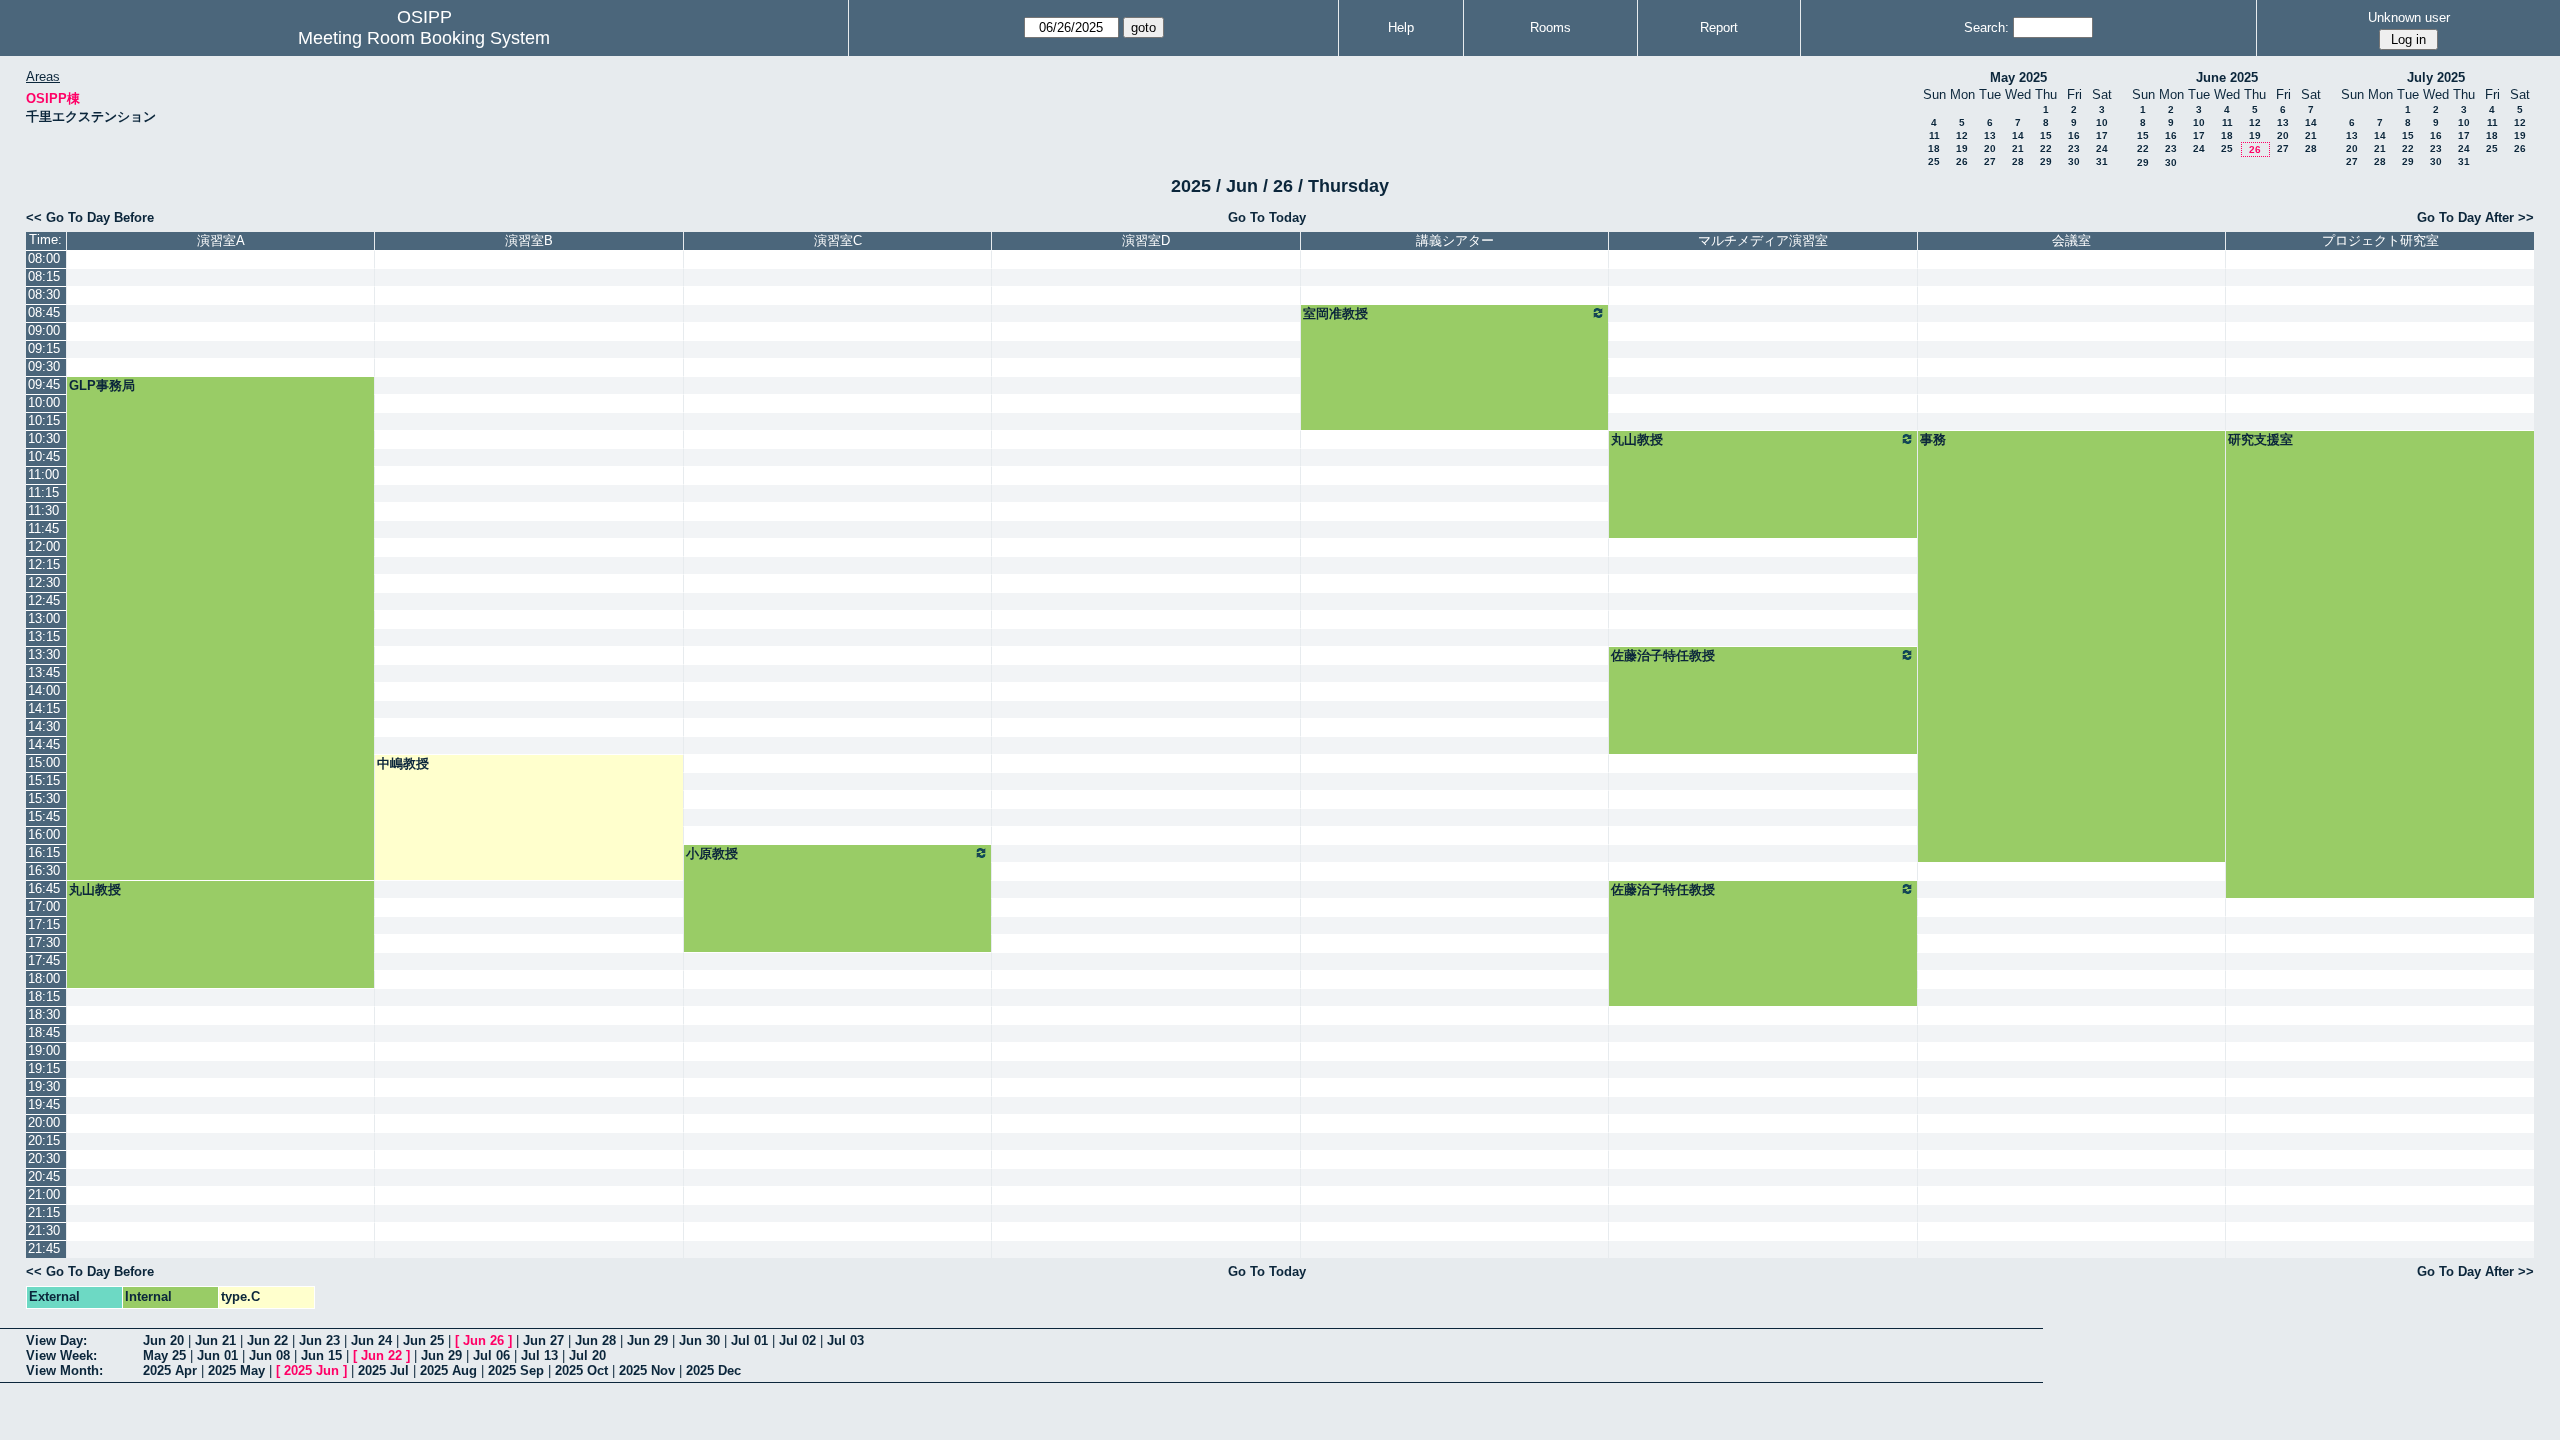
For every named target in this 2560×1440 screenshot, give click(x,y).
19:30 (44, 1086)
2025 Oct (581, 1370)
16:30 (44, 870)
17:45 (44, 960)
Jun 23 (319, 1340)
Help (1401, 27)
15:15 (44, 780)
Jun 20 (163, 1340)
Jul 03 (845, 1340)
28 (2018, 161)
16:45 (44, 888)
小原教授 (712, 853)
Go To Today (1267, 217)
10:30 (44, 438)
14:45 (44, 744)
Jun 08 (269, 1355)
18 (1934, 148)
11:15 (43, 492)
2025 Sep (516, 1370)
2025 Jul (383, 1370)
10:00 (44, 402)
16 (2074, 135)
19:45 (44, 1104)
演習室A (221, 240)
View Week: (61, 1355)
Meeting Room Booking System (424, 38)
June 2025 (2227, 77)
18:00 (44, 978)
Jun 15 (321, 1355)
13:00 (44, 618)
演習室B (529, 240)
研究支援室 (2260, 439)
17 (2102, 135)
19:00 (44, 1050)
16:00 (44, 834)
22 (2046, 148)
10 (2102, 122)
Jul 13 (539, 1355)
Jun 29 (647, 1340)
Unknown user (2409, 17)
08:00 (44, 258)
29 (2046, 161)
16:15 (44, 852)
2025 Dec (713, 1370)
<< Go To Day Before (90, 217)
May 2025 (2018, 77)
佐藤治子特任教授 (1663, 655)
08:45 (44, 312)
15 (2046, 135)
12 (1962, 135)
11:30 (43, 510)
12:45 (44, 600)
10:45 (44, 456)
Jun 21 (215, 1340)
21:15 (44, 1212)
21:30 (44, 1230)
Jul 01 (749, 1340)
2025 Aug (448, 1370)
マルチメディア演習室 (1763, 240)
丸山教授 (1637, 439)
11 (1934, 135)
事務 (1933, 439)
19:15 (44, 1068)
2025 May (236, 1370)
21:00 (44, 1194)
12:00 (44, 546)
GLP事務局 (102, 385)
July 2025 (2436, 77)
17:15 (44, 924)
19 (1962, 148)
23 (2074, 148)
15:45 (44, 816)
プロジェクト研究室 (2380, 240)
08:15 (44, 276)
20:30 (44, 1158)
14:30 (44, 726)
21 (2018, 148)
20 (1990, 148)
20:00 (44, 1122)
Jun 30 (699, 1340)
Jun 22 (267, 1340)
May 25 (164, 1355)
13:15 (44, 636)
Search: (1986, 27)
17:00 (44, 906)
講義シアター (1455, 240)
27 (1990, 161)
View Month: (64, 1370)
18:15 (44, 996)
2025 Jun (311, 1370)
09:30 (44, 366)
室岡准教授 (1335, 313)
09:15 (44, 348)
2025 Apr (170, 1370)
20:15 (44, 1140)
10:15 (44, 420)
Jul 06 (491, 1355)
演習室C (838, 240)
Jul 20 (587, 1355)
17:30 (44, 942)
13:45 (44, 672)
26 (1962, 161)
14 (2018, 135)
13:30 (44, 654)
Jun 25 (423, 1340)
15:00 (44, 762)
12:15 (44, 564)
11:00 (43, 474)
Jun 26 (483, 1340)
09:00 (44, 330)
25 (1934, 161)
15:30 (44, 798)
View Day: (56, 1340)
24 (2102, 148)
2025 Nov (647, 1370)
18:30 (44, 1014)
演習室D (1146, 240)
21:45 (44, 1248)
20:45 (44, 1176)
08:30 (44, 294)
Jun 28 (595, 1340)
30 (2074, 161)
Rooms (1550, 27)
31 (2102, 161)
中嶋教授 (403, 763)
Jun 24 (371, 1340)
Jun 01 (217, 1355)
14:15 (44, 708)
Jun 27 (543, 1340)
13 (1990, 135)
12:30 (44, 582)
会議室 (2071, 240)
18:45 (44, 1032)
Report (1719, 27)
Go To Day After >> (2475, 217)
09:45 (44, 384)
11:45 (43, 528)
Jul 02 (797, 1340)
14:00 (44, 690)
